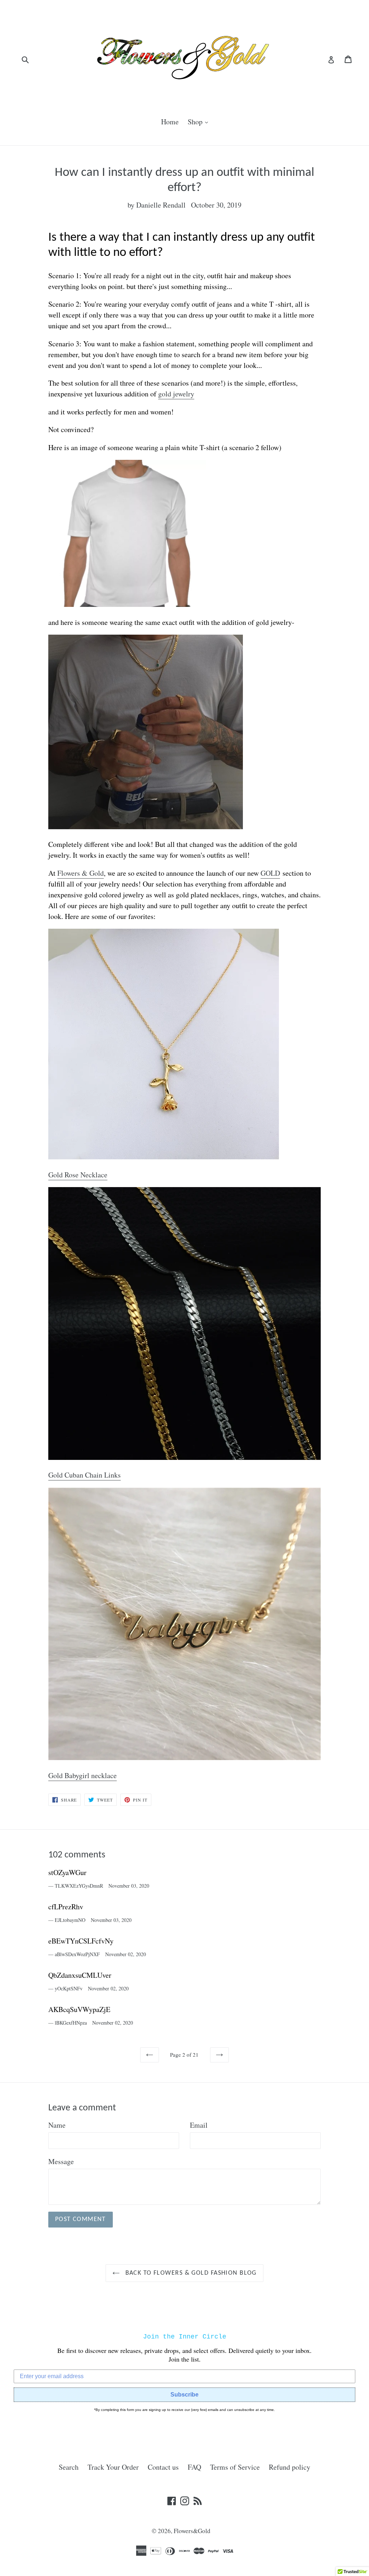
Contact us (163, 2467)
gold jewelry (176, 394)
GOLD (270, 873)
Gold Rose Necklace (78, 1175)
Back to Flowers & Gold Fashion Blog (190, 2273)
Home (170, 122)
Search (69, 2467)
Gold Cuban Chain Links (85, 1475)
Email (199, 2125)
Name (57, 2125)
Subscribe (184, 2395)
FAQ (194, 2467)
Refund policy (290, 2467)
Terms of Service (235, 2467)
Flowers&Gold (192, 2531)
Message (61, 2161)
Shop (200, 121)
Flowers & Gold (81, 873)
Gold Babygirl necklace (83, 1775)
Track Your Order (113, 2467)
